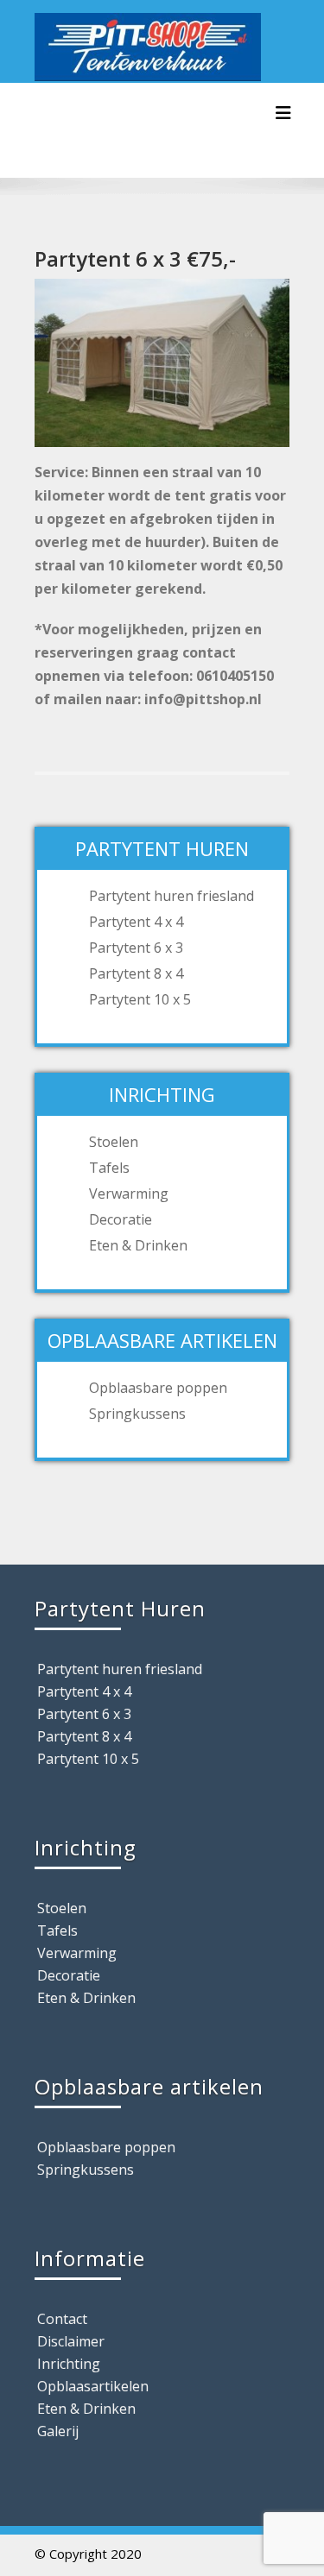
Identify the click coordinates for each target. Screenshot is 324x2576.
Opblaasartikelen (93, 2386)
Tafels (109, 1168)
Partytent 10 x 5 (140, 999)
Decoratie (121, 1219)
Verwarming (129, 1194)
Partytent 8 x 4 (136, 973)
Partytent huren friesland (172, 896)
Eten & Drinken (138, 1245)
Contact (62, 2319)
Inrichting (69, 2364)
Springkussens (137, 1414)
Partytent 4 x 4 (136, 922)
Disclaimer (71, 2341)
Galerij (58, 2431)
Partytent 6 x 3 (136, 948)
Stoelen (114, 1142)
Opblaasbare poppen (158, 1388)
